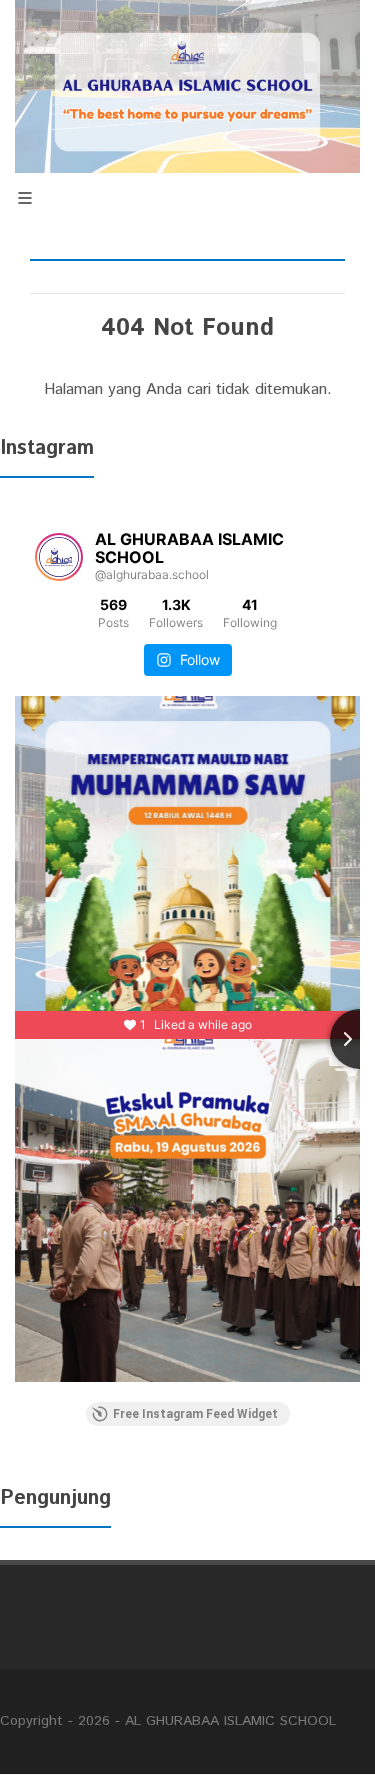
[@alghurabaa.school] (59, 557)
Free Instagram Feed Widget (195, 1414)
